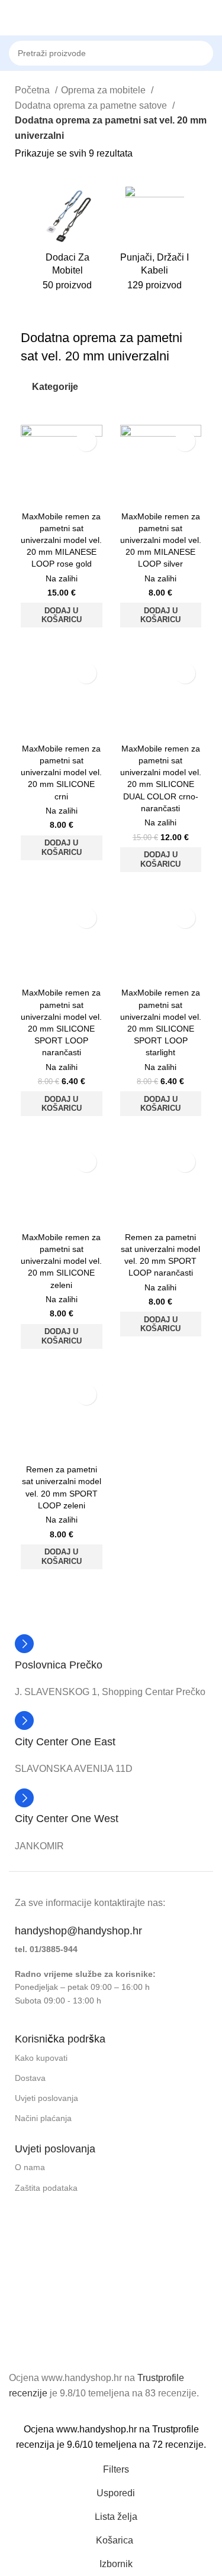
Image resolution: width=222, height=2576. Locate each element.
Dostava (30, 2078)
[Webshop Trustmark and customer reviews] (68, 2328)
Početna (33, 90)
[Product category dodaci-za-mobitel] (67, 242)
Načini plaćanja (43, 2118)
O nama (30, 2167)
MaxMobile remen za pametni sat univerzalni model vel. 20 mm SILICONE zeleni (61, 1261)
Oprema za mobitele (104, 90)
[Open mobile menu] (14, 18)
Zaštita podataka (46, 2187)
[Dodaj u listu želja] (86, 441)
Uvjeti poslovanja (46, 2098)
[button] (62, 615)
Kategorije (55, 387)
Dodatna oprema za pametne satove (92, 105)
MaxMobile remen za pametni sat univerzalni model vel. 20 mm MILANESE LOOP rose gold (61, 540)
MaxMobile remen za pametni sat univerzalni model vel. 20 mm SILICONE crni (61, 773)
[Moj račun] (208, 18)
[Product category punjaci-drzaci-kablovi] (155, 242)
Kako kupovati (41, 2058)
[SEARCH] (217, 47)
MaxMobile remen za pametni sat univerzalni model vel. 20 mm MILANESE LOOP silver (161, 540)
